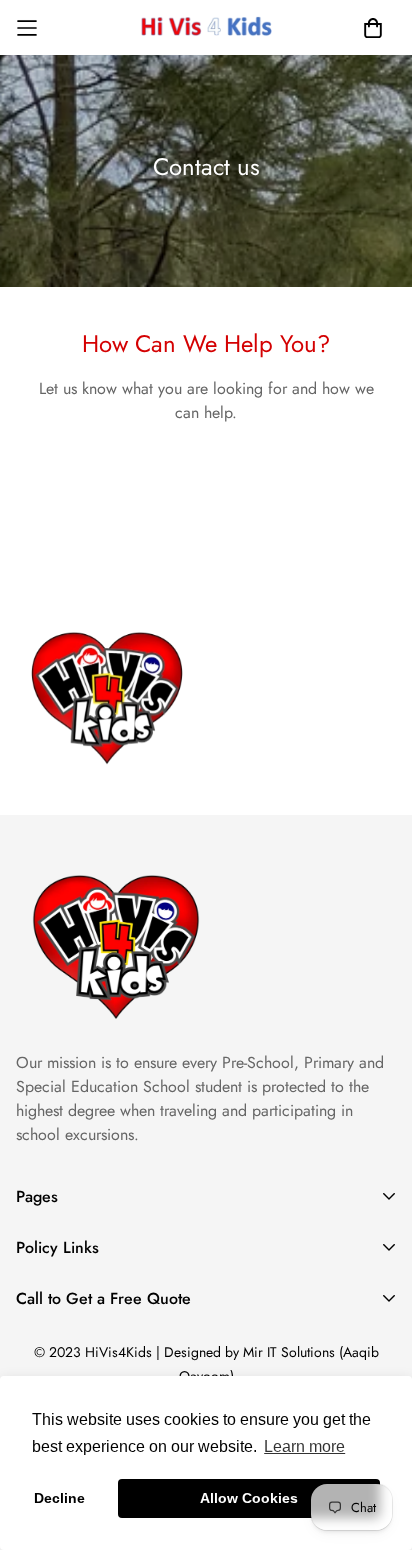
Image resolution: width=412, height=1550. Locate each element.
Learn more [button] (304, 1446)
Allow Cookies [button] (249, 1498)
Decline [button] (59, 1498)
